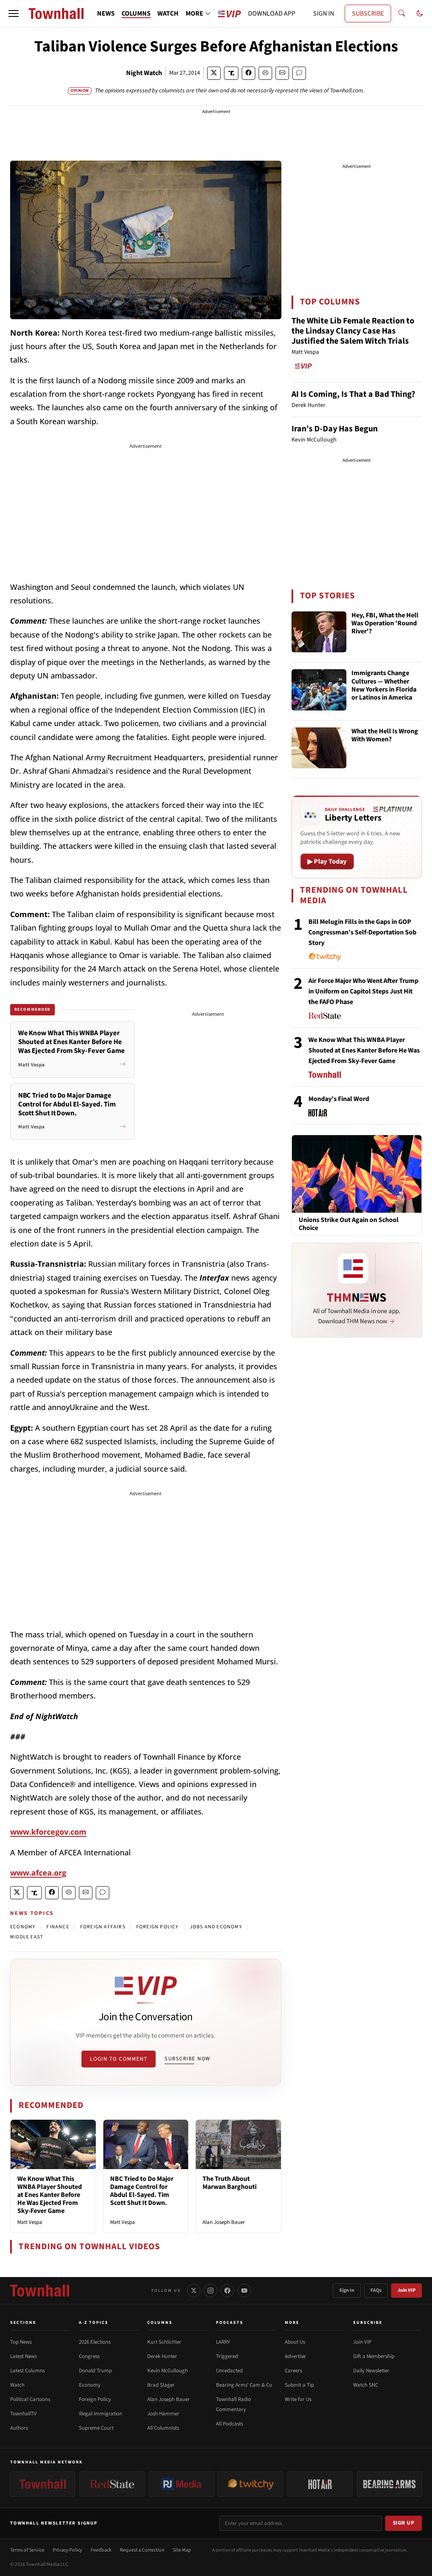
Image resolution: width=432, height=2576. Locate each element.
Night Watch (144, 73)
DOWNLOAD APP (272, 13)
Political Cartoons (30, 2399)
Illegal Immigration (101, 2414)
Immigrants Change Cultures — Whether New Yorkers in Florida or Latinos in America (384, 686)
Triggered (227, 2356)
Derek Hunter (162, 2356)
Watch (17, 2385)
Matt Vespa (30, 2222)
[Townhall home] (40, 2291)
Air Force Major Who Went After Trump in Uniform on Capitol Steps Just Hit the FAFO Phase (363, 991)
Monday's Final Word (339, 1099)
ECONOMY (23, 1927)
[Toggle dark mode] (420, 13)
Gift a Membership (374, 2356)
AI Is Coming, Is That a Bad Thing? (353, 394)
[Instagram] (211, 2291)
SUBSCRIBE (368, 13)
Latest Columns (27, 2371)
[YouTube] (244, 2291)
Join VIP (406, 2290)
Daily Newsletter (371, 2371)
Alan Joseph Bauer (224, 2222)
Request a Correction (142, 2550)
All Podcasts (229, 2424)
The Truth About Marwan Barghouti (229, 2183)
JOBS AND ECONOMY (216, 1927)
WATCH (168, 13)
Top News (21, 2342)
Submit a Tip (299, 2385)
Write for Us (298, 2399)
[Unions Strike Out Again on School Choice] (357, 1174)
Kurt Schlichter (164, 2342)
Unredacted (229, 2371)
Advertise (295, 2356)
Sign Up (404, 2523)
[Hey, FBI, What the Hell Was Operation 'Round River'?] (319, 632)
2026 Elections (95, 2342)
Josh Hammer (163, 2414)
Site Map (182, 2550)
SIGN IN (324, 13)
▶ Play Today (327, 861)
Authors (19, 2428)
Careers (293, 2371)
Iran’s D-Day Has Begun (335, 429)
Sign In (347, 2290)
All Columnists (163, 2428)
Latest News (23, 2356)
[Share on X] (214, 73)
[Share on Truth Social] (231, 73)
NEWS (106, 13)
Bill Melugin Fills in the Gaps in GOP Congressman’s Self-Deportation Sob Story (362, 932)
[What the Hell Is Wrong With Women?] (319, 748)
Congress (89, 2356)
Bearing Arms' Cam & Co (244, 2385)
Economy (90, 2385)
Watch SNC (366, 2385)
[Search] (402, 13)
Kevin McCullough (167, 2371)
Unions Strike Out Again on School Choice (349, 1224)
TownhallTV (23, 2414)
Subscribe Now (187, 2059)
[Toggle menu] (13, 13)
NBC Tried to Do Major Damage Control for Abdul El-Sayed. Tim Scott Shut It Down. (142, 2191)
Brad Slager (161, 2385)
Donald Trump (95, 2371)
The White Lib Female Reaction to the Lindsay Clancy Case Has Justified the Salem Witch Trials (353, 331)
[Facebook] (227, 2291)
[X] (194, 2291)
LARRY (223, 2342)
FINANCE (58, 1927)
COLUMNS (136, 13)
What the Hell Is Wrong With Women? (385, 736)
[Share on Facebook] (248, 73)
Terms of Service (27, 2550)
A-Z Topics (94, 2323)
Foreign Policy (95, 2399)
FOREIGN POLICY (158, 1927)
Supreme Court (96, 2428)
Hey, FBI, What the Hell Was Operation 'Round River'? (385, 624)
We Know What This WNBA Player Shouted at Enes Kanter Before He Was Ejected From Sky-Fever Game (50, 2195)
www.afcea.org (38, 1873)
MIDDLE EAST (27, 1937)
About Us (295, 2342)
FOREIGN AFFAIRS (103, 1927)
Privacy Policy (67, 2550)
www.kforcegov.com (48, 1832)
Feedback (101, 2550)
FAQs (376, 2290)
